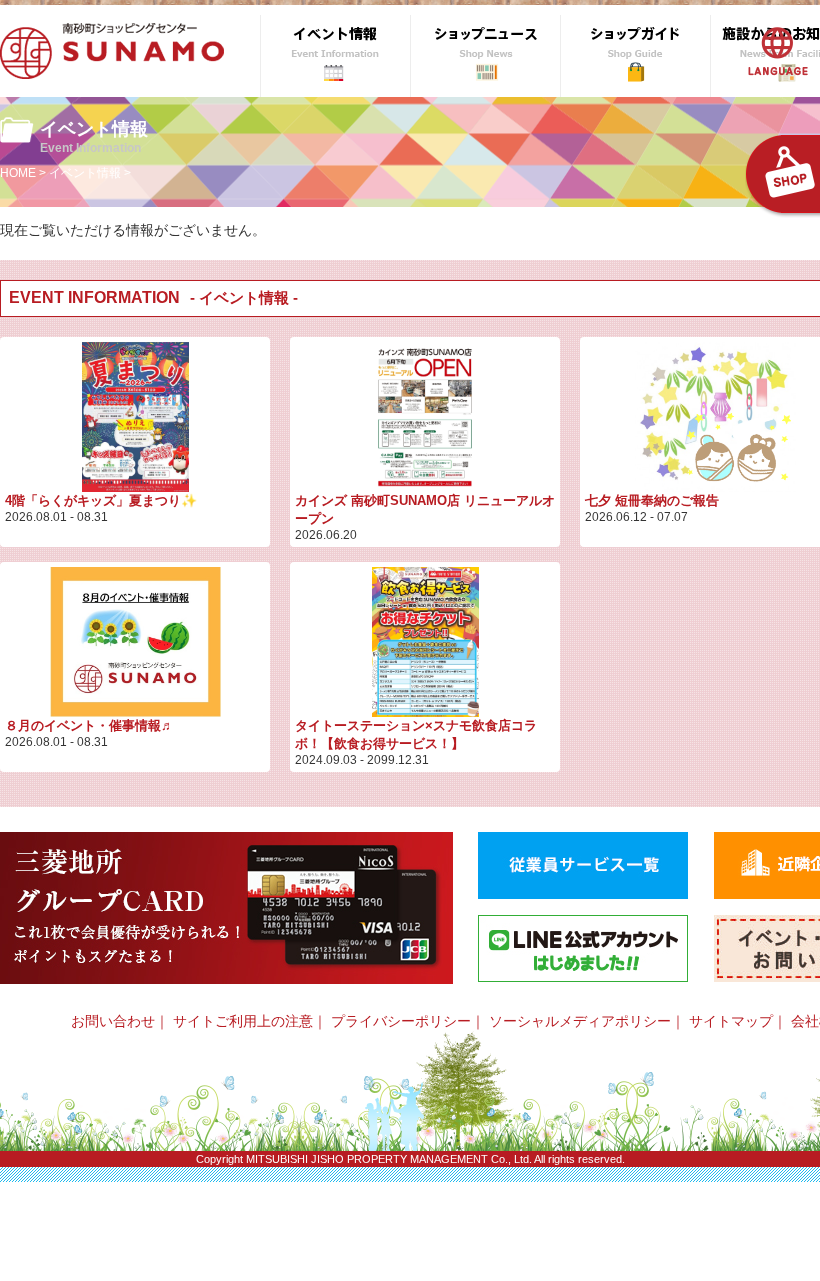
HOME (18, 173)
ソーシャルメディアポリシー (580, 1021)
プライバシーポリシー (401, 1021)
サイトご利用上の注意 (243, 1021)
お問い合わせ (113, 1021)
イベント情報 (85, 173)
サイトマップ (731, 1021)
